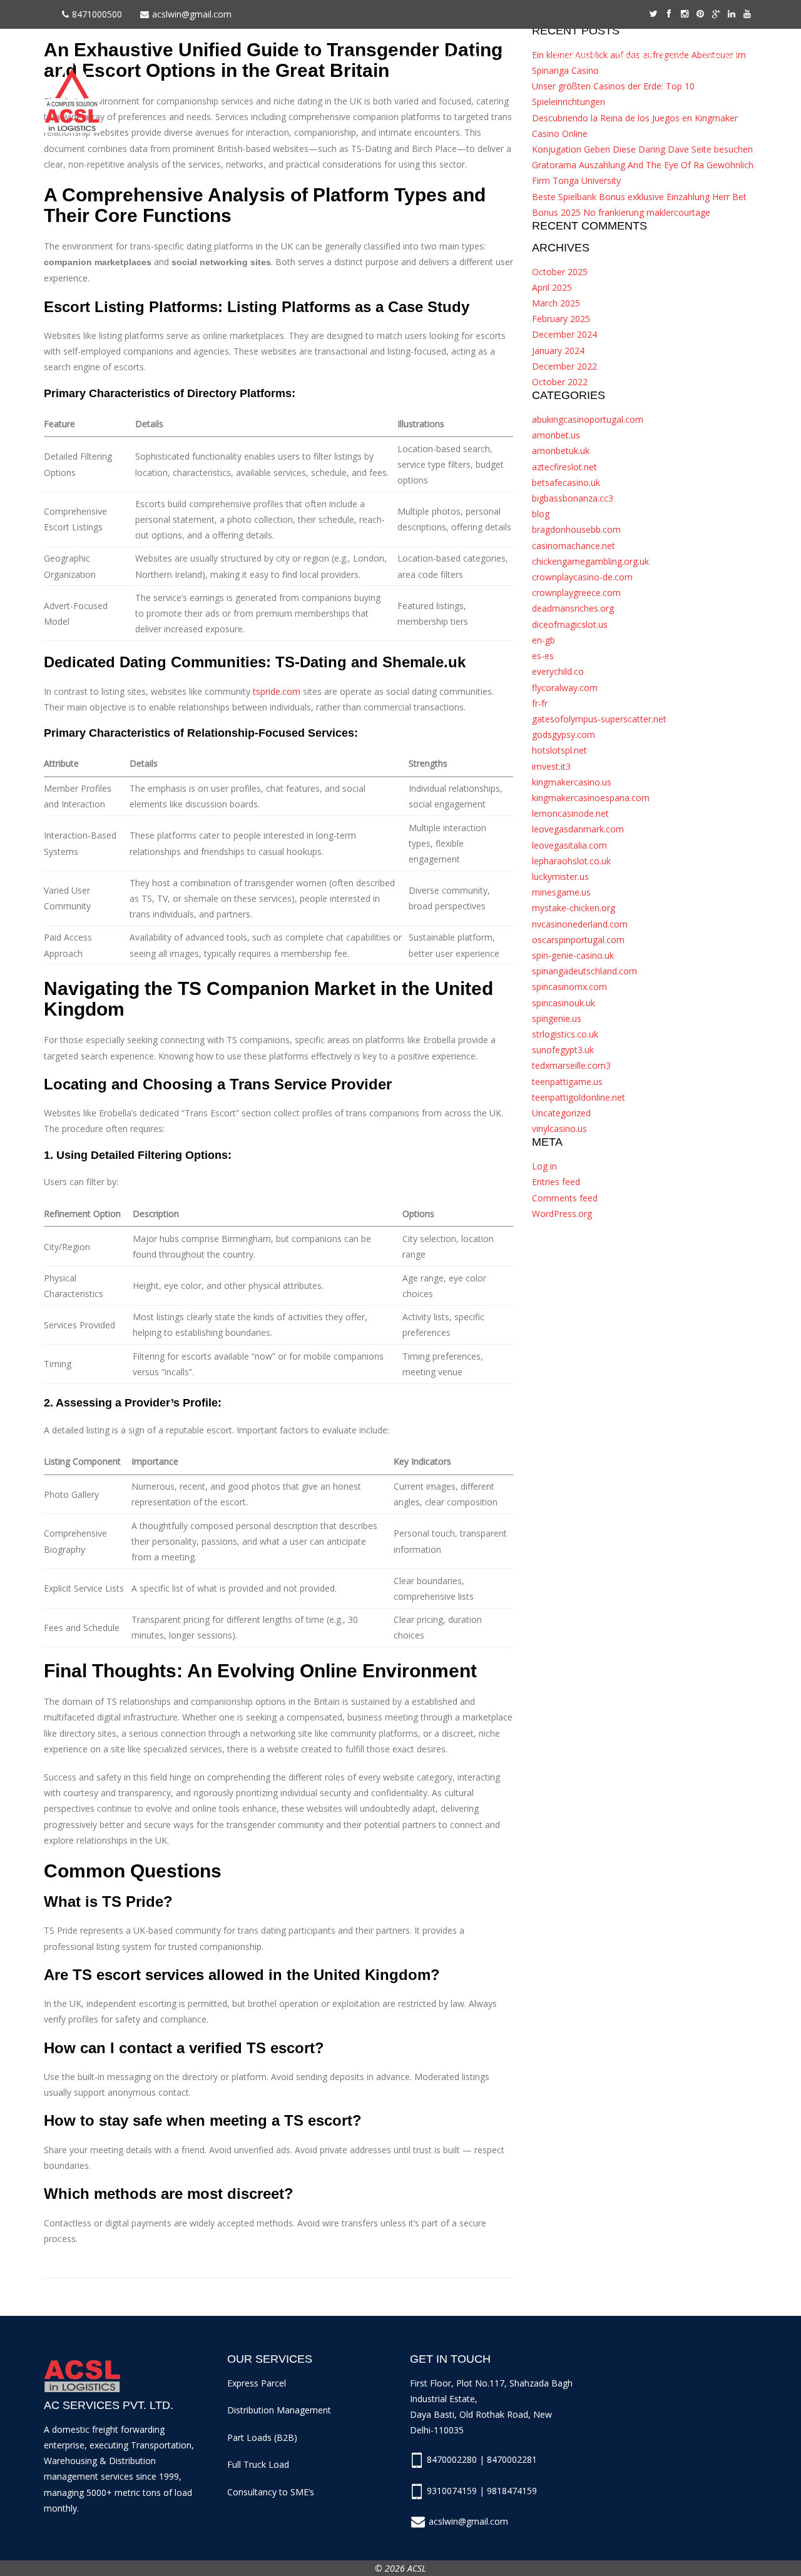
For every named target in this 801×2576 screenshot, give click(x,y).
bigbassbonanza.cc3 (573, 498)
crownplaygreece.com (576, 593)
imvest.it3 (551, 766)
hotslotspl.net (559, 750)
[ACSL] (72, 92)
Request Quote (650, 57)
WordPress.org (562, 1214)
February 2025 (561, 319)
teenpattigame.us (567, 1082)
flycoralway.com (565, 688)
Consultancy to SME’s (271, 2492)
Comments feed (565, 1198)
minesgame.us (561, 892)
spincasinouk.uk (564, 1003)
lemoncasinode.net (570, 813)
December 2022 (564, 366)
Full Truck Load (258, 2464)
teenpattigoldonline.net (579, 1097)
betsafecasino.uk (566, 482)
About (355, 57)
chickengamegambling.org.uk (590, 561)
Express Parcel (257, 2383)
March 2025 (556, 303)
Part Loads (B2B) (262, 2437)
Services (406, 57)
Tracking (518, 57)
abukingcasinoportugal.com (588, 419)
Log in (544, 1166)
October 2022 (560, 382)
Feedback (576, 57)
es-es (543, 656)
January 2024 (558, 351)
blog (541, 514)
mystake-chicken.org (574, 908)
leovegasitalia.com (569, 845)
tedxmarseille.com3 (571, 1065)
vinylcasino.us (559, 1129)
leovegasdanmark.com (578, 829)
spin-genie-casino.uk (573, 955)
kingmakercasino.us (572, 782)
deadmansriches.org (573, 608)
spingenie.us (557, 1018)
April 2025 (552, 287)
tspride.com (277, 691)
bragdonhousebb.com (576, 529)
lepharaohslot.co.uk (571, 861)
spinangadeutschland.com (584, 971)
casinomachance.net (574, 546)
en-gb (543, 640)
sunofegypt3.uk (563, 1050)
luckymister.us (560, 876)
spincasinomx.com (569, 987)
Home (309, 57)
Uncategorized (561, 1113)
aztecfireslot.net (564, 467)
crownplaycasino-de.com (582, 577)
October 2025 (560, 272)
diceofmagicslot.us (570, 624)
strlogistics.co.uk (565, 1034)
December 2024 (564, 334)
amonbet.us (556, 435)
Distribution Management (279, 2410)
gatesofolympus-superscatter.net (599, 719)
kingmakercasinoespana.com (591, 798)
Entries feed (556, 1182)
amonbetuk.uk (561, 451)
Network (462, 57)
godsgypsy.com (564, 735)
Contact (721, 57)
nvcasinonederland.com (580, 924)
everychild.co (558, 671)
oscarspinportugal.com (578, 940)
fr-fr (540, 703)
